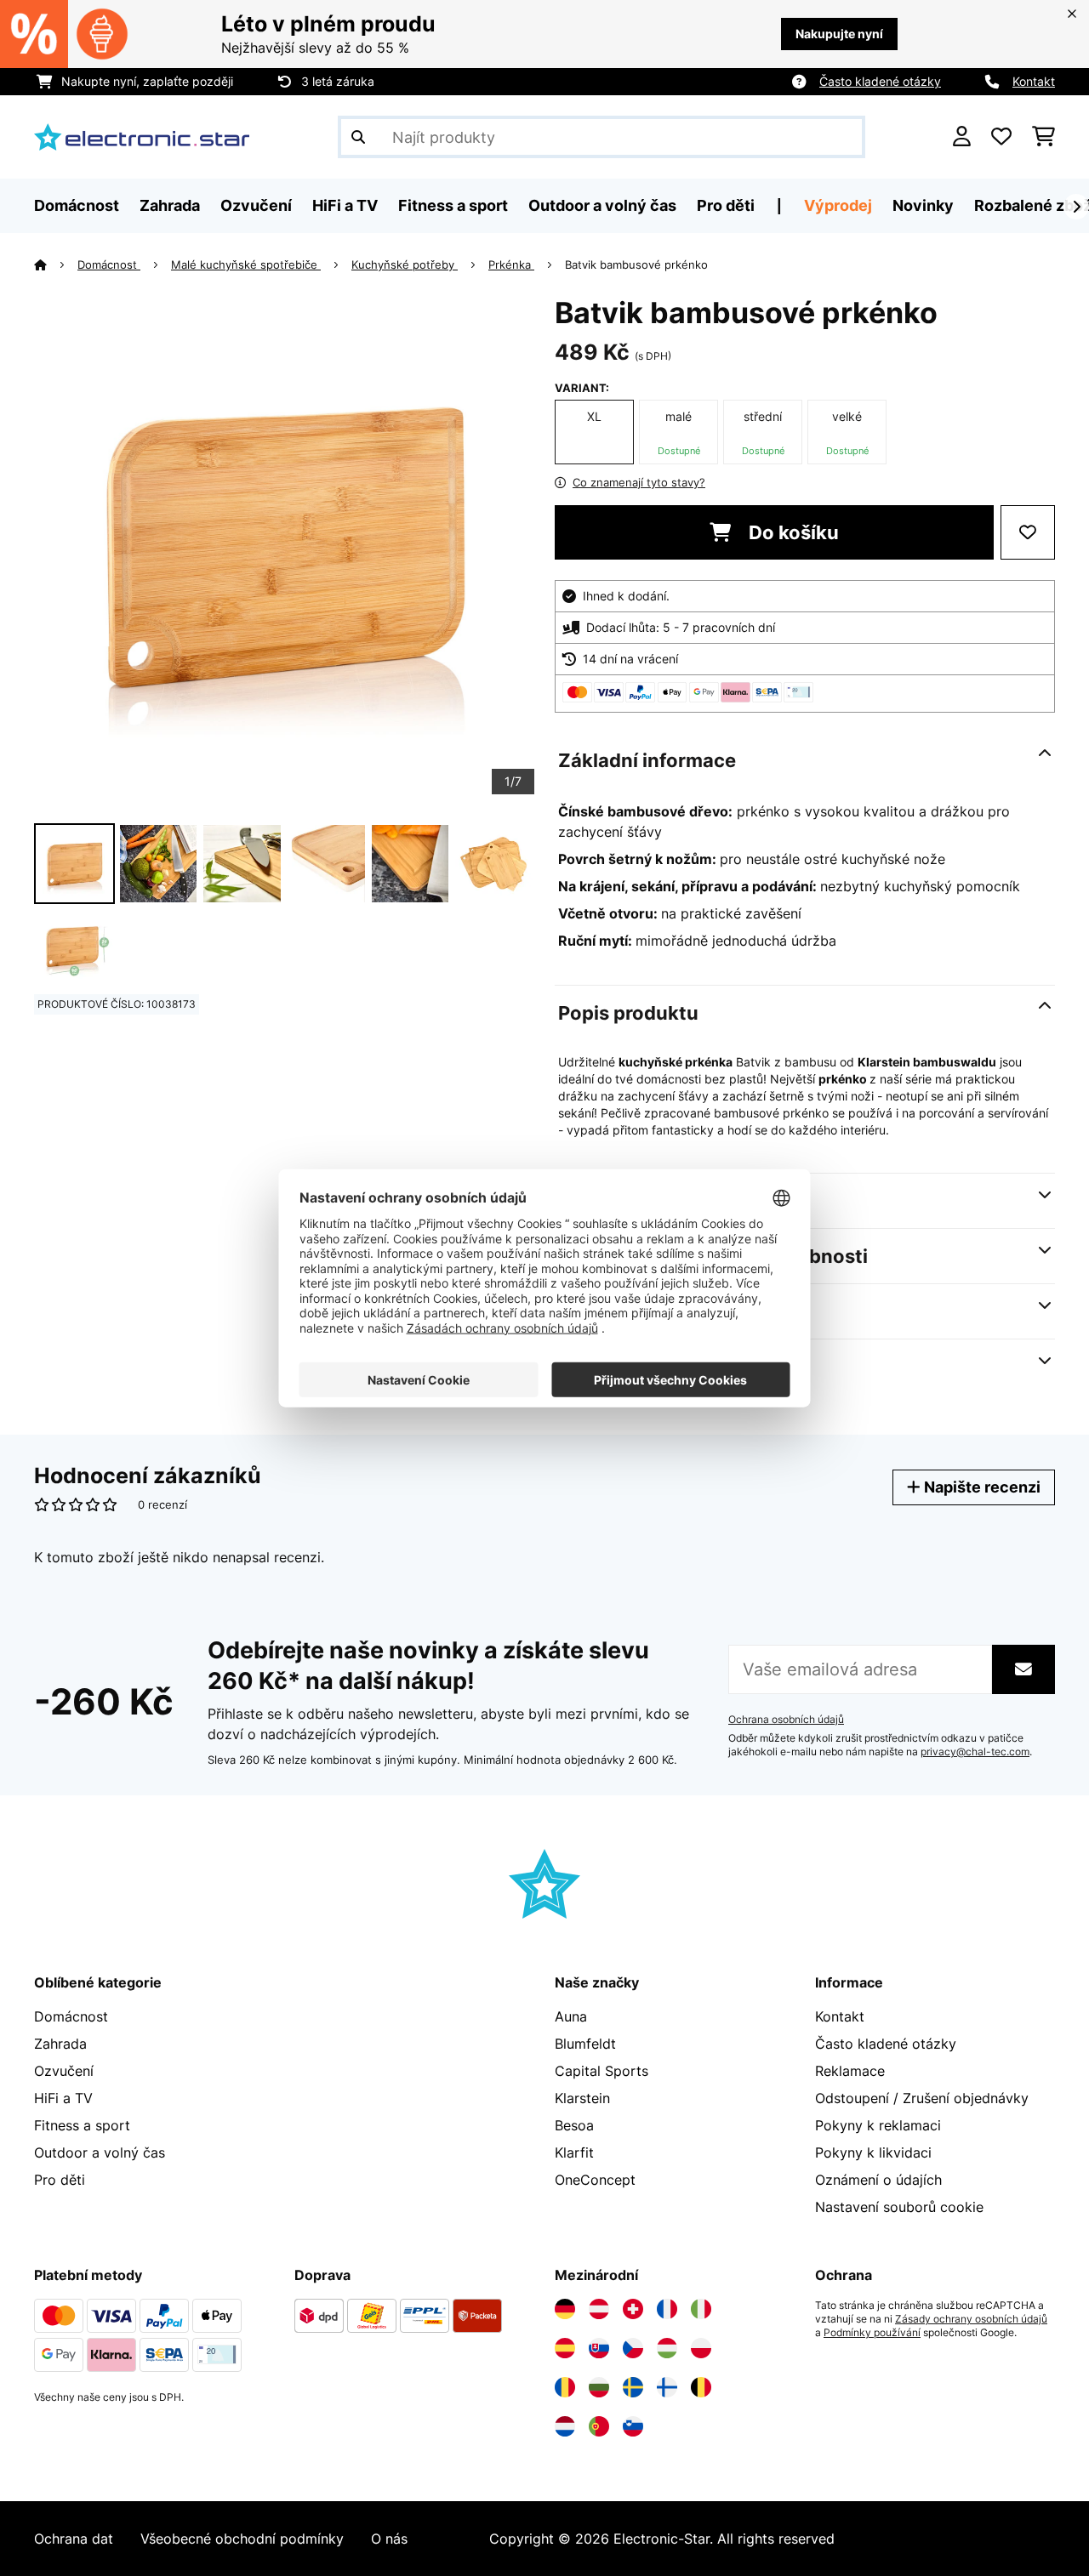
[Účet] (962, 137)
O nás (389, 2539)
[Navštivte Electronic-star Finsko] (667, 2387)
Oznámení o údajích (878, 2180)
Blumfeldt (585, 2044)
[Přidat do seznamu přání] (1028, 532)
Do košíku (792, 532)
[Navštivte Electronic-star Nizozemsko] (565, 2426)
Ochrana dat (74, 2539)
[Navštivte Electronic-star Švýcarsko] (633, 2309)
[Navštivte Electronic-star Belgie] (701, 2387)
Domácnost (109, 264)
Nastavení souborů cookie (899, 2207)
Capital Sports (602, 2071)
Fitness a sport (82, 2125)
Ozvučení (64, 2071)
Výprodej (838, 205)
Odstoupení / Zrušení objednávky (922, 2098)
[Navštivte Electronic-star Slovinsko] (633, 2426)
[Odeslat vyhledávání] (358, 137)
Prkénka (511, 264)
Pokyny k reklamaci (878, 2125)
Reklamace (850, 2071)
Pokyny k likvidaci (873, 2152)
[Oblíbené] (1001, 137)
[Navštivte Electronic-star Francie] (667, 2309)
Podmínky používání (872, 2333)
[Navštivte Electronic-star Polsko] (701, 2348)
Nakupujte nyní (839, 34)
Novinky (923, 205)
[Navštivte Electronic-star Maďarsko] (667, 2348)
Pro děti (60, 2180)
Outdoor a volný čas (100, 2152)
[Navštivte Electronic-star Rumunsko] (565, 2387)
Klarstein (582, 2098)
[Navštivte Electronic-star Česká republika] (633, 2348)
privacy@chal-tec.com (975, 1752)
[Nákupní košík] (1043, 137)
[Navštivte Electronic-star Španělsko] (565, 2348)
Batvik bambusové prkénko (636, 264)
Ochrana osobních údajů (786, 1720)
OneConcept (595, 2180)
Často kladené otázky (880, 81)
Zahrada (60, 2044)
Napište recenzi (981, 1487)
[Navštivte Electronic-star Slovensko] (599, 2348)
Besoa (574, 2125)
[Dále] (1076, 207)
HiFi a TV (63, 2098)
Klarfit (574, 2152)
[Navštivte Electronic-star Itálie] (701, 2309)
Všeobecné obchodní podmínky (242, 2539)
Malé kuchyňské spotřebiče (246, 264)
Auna (571, 2016)
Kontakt (1034, 81)
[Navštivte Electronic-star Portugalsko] (599, 2426)
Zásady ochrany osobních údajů (971, 2319)
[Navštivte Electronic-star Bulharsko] (599, 2387)
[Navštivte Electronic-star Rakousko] (599, 2309)
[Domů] (56, 264)
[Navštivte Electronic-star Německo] (565, 2309)
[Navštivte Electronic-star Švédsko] (633, 2387)
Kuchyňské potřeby (405, 264)
